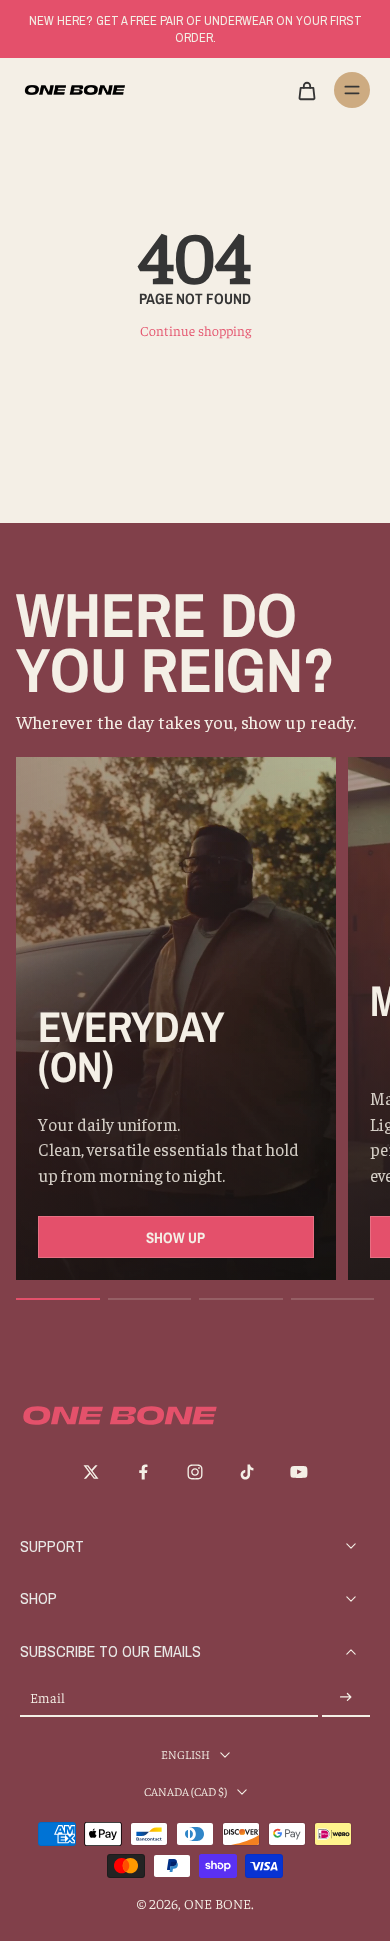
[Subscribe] (346, 1697)
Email (47, 1697)
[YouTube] (299, 1472)
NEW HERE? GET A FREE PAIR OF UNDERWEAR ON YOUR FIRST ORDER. (195, 29)
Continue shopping (195, 330)
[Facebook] (143, 1472)
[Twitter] (91, 1472)
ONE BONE (217, 1903)
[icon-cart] (306, 90)
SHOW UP (175, 1237)
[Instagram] (195, 1472)
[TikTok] (247, 1472)
